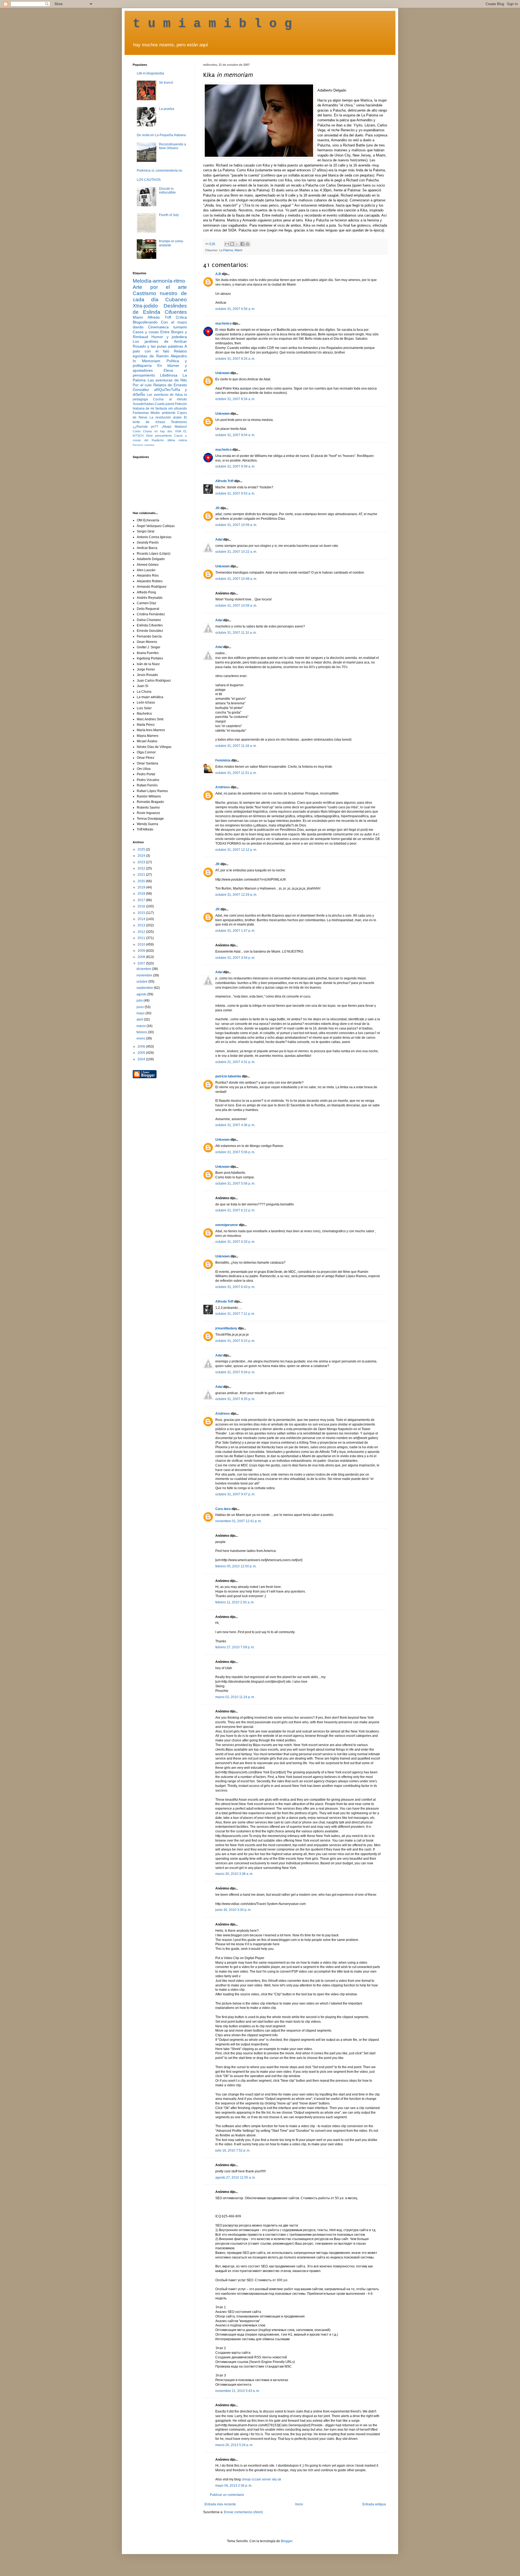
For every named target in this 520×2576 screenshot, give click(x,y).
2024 (142, 856)
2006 (142, 1047)
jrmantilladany (226, 1328)
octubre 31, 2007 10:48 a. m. (236, 579)
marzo (142, 1026)
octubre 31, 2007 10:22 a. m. (236, 552)
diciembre (144, 969)
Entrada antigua (374, 2504)
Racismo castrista (144, 445)
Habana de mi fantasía (150, 408)
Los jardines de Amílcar (160, 341)
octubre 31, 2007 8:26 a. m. (235, 359)
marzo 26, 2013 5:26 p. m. (234, 2445)
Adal (219, 540)
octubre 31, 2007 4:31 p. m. (235, 1062)
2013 (142, 925)
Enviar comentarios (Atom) (243, 2512)
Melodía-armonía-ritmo (159, 281)
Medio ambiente (163, 413)
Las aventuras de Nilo (167, 380)
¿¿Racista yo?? (145, 427)
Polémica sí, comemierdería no (160, 171)
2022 (142, 868)
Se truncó (166, 83)
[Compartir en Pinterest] (248, 244)
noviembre (145, 975)
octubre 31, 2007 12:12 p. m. (236, 850)
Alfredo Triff (224, 481)
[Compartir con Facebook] (242, 244)
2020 (142, 881)
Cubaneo (176, 300)
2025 (142, 849)
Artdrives (223, 787)
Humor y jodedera (169, 337)
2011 (142, 938)
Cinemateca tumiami (168, 327)
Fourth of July (169, 215)
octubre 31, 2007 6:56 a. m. (235, 309)
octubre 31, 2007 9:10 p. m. (235, 1341)
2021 (142, 875)
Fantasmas (141, 413)
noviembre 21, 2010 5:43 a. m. (238, 2391)
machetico (223, 323)
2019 (142, 887)
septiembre (145, 988)
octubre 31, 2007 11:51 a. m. (236, 773)
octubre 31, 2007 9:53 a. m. (235, 493)
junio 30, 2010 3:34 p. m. (233, 1910)
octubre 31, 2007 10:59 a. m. (236, 606)
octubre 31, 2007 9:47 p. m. (235, 1494)
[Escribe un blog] (232, 244)
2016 (142, 906)
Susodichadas (143, 404)
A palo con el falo (160, 349)
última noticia (177, 440)
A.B (218, 274)
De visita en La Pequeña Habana (161, 135)
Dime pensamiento (159, 436)
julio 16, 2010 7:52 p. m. (233, 2150)
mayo (141, 1013)
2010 (142, 944)
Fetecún (181, 404)
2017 (142, 900)
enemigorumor (227, 1225)
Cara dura (223, 1509)
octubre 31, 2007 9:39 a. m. (235, 466)
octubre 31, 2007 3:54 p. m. (235, 958)
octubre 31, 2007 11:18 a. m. (236, 746)
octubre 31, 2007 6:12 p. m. (235, 1210)
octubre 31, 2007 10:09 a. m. (236, 525)
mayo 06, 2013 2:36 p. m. (234, 2486)
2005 (142, 1053)
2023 (142, 862)
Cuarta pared (164, 404)
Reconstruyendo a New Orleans (173, 146)
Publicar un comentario (227, 2495)
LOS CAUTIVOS (149, 180)
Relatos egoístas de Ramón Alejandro (160, 354)
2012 (142, 932)
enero (141, 1038)
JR (217, 508)
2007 (142, 963)
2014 (142, 919)
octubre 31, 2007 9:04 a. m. (235, 435)
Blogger (287, 2541)
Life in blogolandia (150, 73)
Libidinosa (169, 375)
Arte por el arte (160, 287)
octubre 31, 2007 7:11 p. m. (235, 1314)
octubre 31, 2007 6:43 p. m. (235, 1287)
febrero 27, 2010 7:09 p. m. (235, 1647)
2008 (142, 957)
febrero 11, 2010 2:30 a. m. (235, 1602)
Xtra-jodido (145, 306)
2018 (142, 894)
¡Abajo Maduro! (174, 427)
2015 (142, 913)
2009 (142, 951)
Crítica (181, 317)
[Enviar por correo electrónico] (227, 244)
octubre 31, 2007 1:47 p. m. (235, 931)
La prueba (167, 109)
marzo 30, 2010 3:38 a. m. (234, 1874)
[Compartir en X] (237, 244)
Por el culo (142, 385)
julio (140, 1001)
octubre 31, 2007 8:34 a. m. (235, 399)
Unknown (222, 373)
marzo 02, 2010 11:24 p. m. (235, 1697)
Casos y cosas (146, 332)
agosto (142, 994)
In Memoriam (147, 361)
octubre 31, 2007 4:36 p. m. (235, 1125)
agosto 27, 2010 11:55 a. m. (235, 2178)
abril (140, 1019)
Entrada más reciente (220, 2504)
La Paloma (226, 250)
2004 (142, 1059)
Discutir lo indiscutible (167, 191)
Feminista (223, 760)
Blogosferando (145, 322)
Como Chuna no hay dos (152, 431)
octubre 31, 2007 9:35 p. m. (235, 1399)
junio (141, 1007)
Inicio (299, 2504)
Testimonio (179, 422)
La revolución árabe (166, 417)
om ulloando (178, 408)
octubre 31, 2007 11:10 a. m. (236, 633)
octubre (142, 982)
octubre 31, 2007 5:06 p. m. (235, 1152)
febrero (142, 1032)
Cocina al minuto (170, 399)
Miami (238, 250)
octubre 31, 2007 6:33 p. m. (235, 1242)
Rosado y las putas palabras (158, 346)
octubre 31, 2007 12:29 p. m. (236, 895)
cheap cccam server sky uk (261, 2479)
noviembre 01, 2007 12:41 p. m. (238, 1521)
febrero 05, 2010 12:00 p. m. (236, 1566)
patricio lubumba (228, 1076)
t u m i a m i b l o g (212, 24)
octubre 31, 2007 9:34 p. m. (235, 1372)
